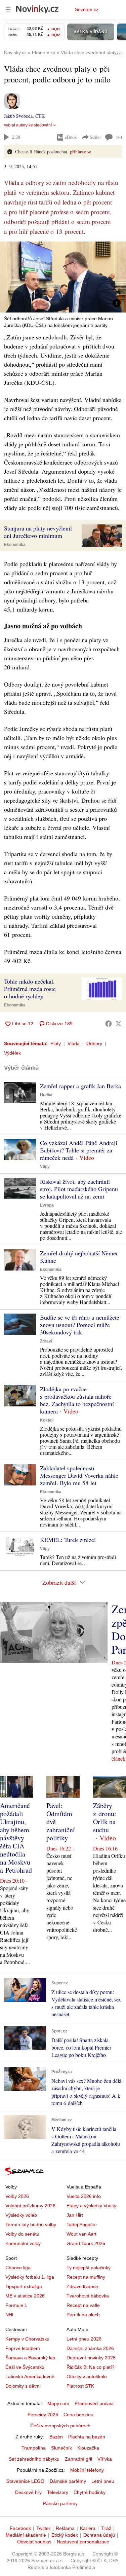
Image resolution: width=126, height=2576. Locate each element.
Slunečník (61, 2448)
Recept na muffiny (86, 2277)
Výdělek (12, 1053)
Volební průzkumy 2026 (30, 2206)
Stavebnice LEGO (25, 2481)
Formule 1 (16, 2305)
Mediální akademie (26, 2535)
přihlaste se (80, 152)
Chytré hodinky (90, 2492)
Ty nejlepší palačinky (89, 2268)
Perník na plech (83, 2315)
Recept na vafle (83, 2305)
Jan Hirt (75, 2215)
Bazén (56, 2437)
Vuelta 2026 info (84, 2196)
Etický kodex (65, 2535)
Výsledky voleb (21, 2215)
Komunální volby (23, 2243)
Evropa (47, 1205)
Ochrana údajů (99, 2535)
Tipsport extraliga (24, 2286)
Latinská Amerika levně (30, 2377)
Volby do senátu (22, 2234)
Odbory (94, 1043)
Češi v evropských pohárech (60, 2426)
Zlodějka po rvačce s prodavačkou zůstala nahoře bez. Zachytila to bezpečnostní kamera (77, 1400)
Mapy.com (58, 2403)
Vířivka (105, 2459)
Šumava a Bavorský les (30, 2358)
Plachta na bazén (87, 2437)
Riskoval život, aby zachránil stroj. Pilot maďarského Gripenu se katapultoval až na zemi (79, 1189)
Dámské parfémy (68, 2481)
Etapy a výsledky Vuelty (91, 2206)
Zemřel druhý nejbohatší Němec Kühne (79, 1257)
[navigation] (8, 9)
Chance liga (18, 2268)
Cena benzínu (78, 2415)
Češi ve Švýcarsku (25, 2367)
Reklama (65, 2528)
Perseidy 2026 (43, 2415)
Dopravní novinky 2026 (91, 2358)
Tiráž (106, 2528)
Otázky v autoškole (87, 2377)
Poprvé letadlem (23, 2348)
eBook (71, 137)
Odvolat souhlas (34, 2542)
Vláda (74, 1043)
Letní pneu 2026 (84, 2339)
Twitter (43, 2528)
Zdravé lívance (82, 2286)
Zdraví (46, 1341)
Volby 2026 (17, 2196)
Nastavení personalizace (83, 2542)
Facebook (20, 2528)
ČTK (40, 116)
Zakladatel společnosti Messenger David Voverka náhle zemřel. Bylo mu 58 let (79, 1475)
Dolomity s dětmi (23, 2386)
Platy (56, 1043)
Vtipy (45, 1167)
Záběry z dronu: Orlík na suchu (105, 1818)
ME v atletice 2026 (25, 2296)
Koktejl (47, 1420)
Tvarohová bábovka (88, 2296)
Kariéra (88, 2528)
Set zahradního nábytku (34, 2459)
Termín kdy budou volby (31, 2224)
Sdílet (95, 137)
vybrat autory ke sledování (28, 125)
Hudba (46, 1095)
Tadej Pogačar (82, 2224)
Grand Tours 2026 (86, 2243)
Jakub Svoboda (18, 116)
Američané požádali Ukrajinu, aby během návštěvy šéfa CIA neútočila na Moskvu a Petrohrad (16, 1838)
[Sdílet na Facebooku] (109, 1024)
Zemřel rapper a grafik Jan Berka (80, 1086)
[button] (63, 277)
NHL (10, 2315)
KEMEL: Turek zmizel (68, 1540)
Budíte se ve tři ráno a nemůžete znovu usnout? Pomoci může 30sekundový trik (80, 1325)
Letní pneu (103, 2481)
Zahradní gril (78, 2459)
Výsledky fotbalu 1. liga (30, 2277)
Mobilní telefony (87, 2470)
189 (118, 137)
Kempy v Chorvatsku (27, 2339)
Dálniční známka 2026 (90, 2348)
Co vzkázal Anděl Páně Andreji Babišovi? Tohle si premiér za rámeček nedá (79, 1150)
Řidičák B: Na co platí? (91, 2367)
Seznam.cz (87, 9)
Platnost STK (80, 2386)
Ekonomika (15, 545)
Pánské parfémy (60, 2503)
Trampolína (34, 2448)
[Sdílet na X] (119, 1024)
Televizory (58, 2492)
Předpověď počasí (94, 2403)
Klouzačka (88, 2448)
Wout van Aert (81, 2234)
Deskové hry (28, 2492)
